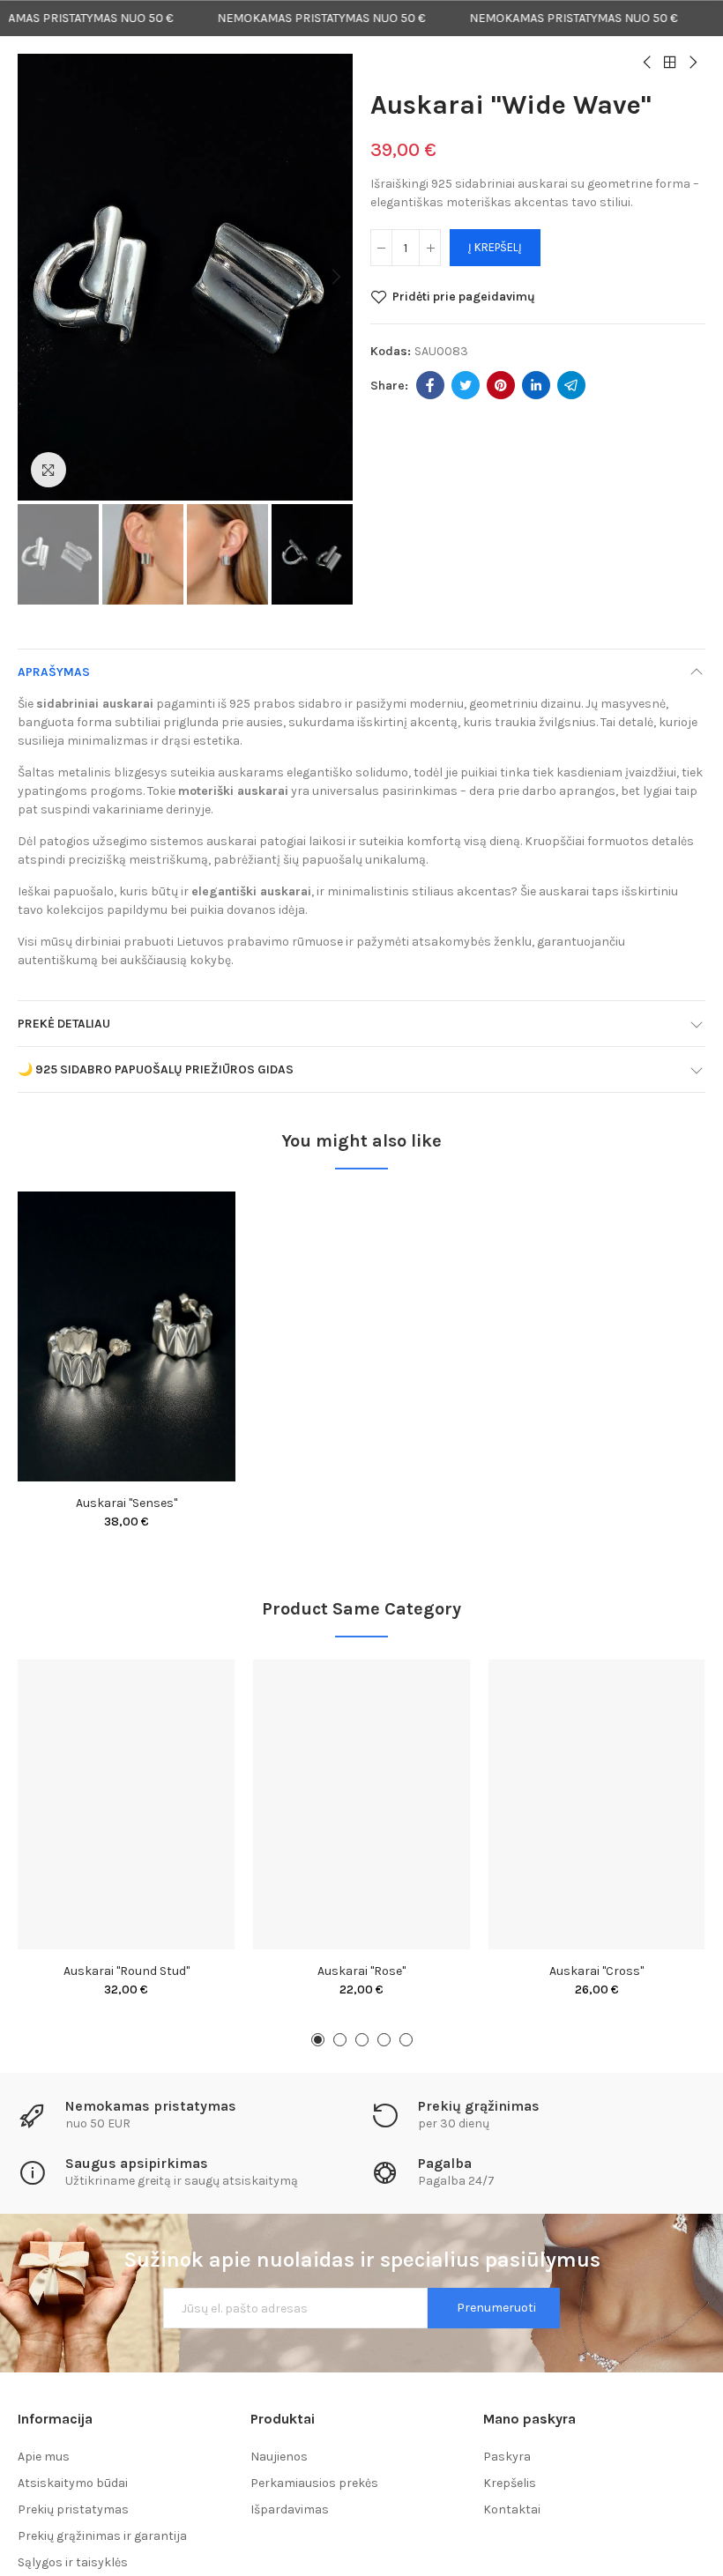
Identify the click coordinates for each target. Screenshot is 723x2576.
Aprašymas (54, 672)
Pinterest (501, 385)
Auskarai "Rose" (361, 1971)
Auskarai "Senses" (127, 1503)
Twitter (466, 385)
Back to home (670, 63)
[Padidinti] (48, 470)
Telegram (571, 385)
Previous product (648, 63)
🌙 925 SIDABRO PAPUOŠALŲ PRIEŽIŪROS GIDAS (156, 1069)
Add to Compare (191, 1222)
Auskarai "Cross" (596, 1971)
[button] (35, 278)
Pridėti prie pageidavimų (464, 297)
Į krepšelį (495, 247)
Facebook (430, 385)
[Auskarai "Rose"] (362, 1804)
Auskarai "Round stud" (127, 1971)
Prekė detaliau (64, 1024)
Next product (692, 63)
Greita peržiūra (191, 1293)
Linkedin (536, 385)
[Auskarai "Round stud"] (127, 1804)
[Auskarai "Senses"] (127, 1336)
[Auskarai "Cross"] (596, 1804)
